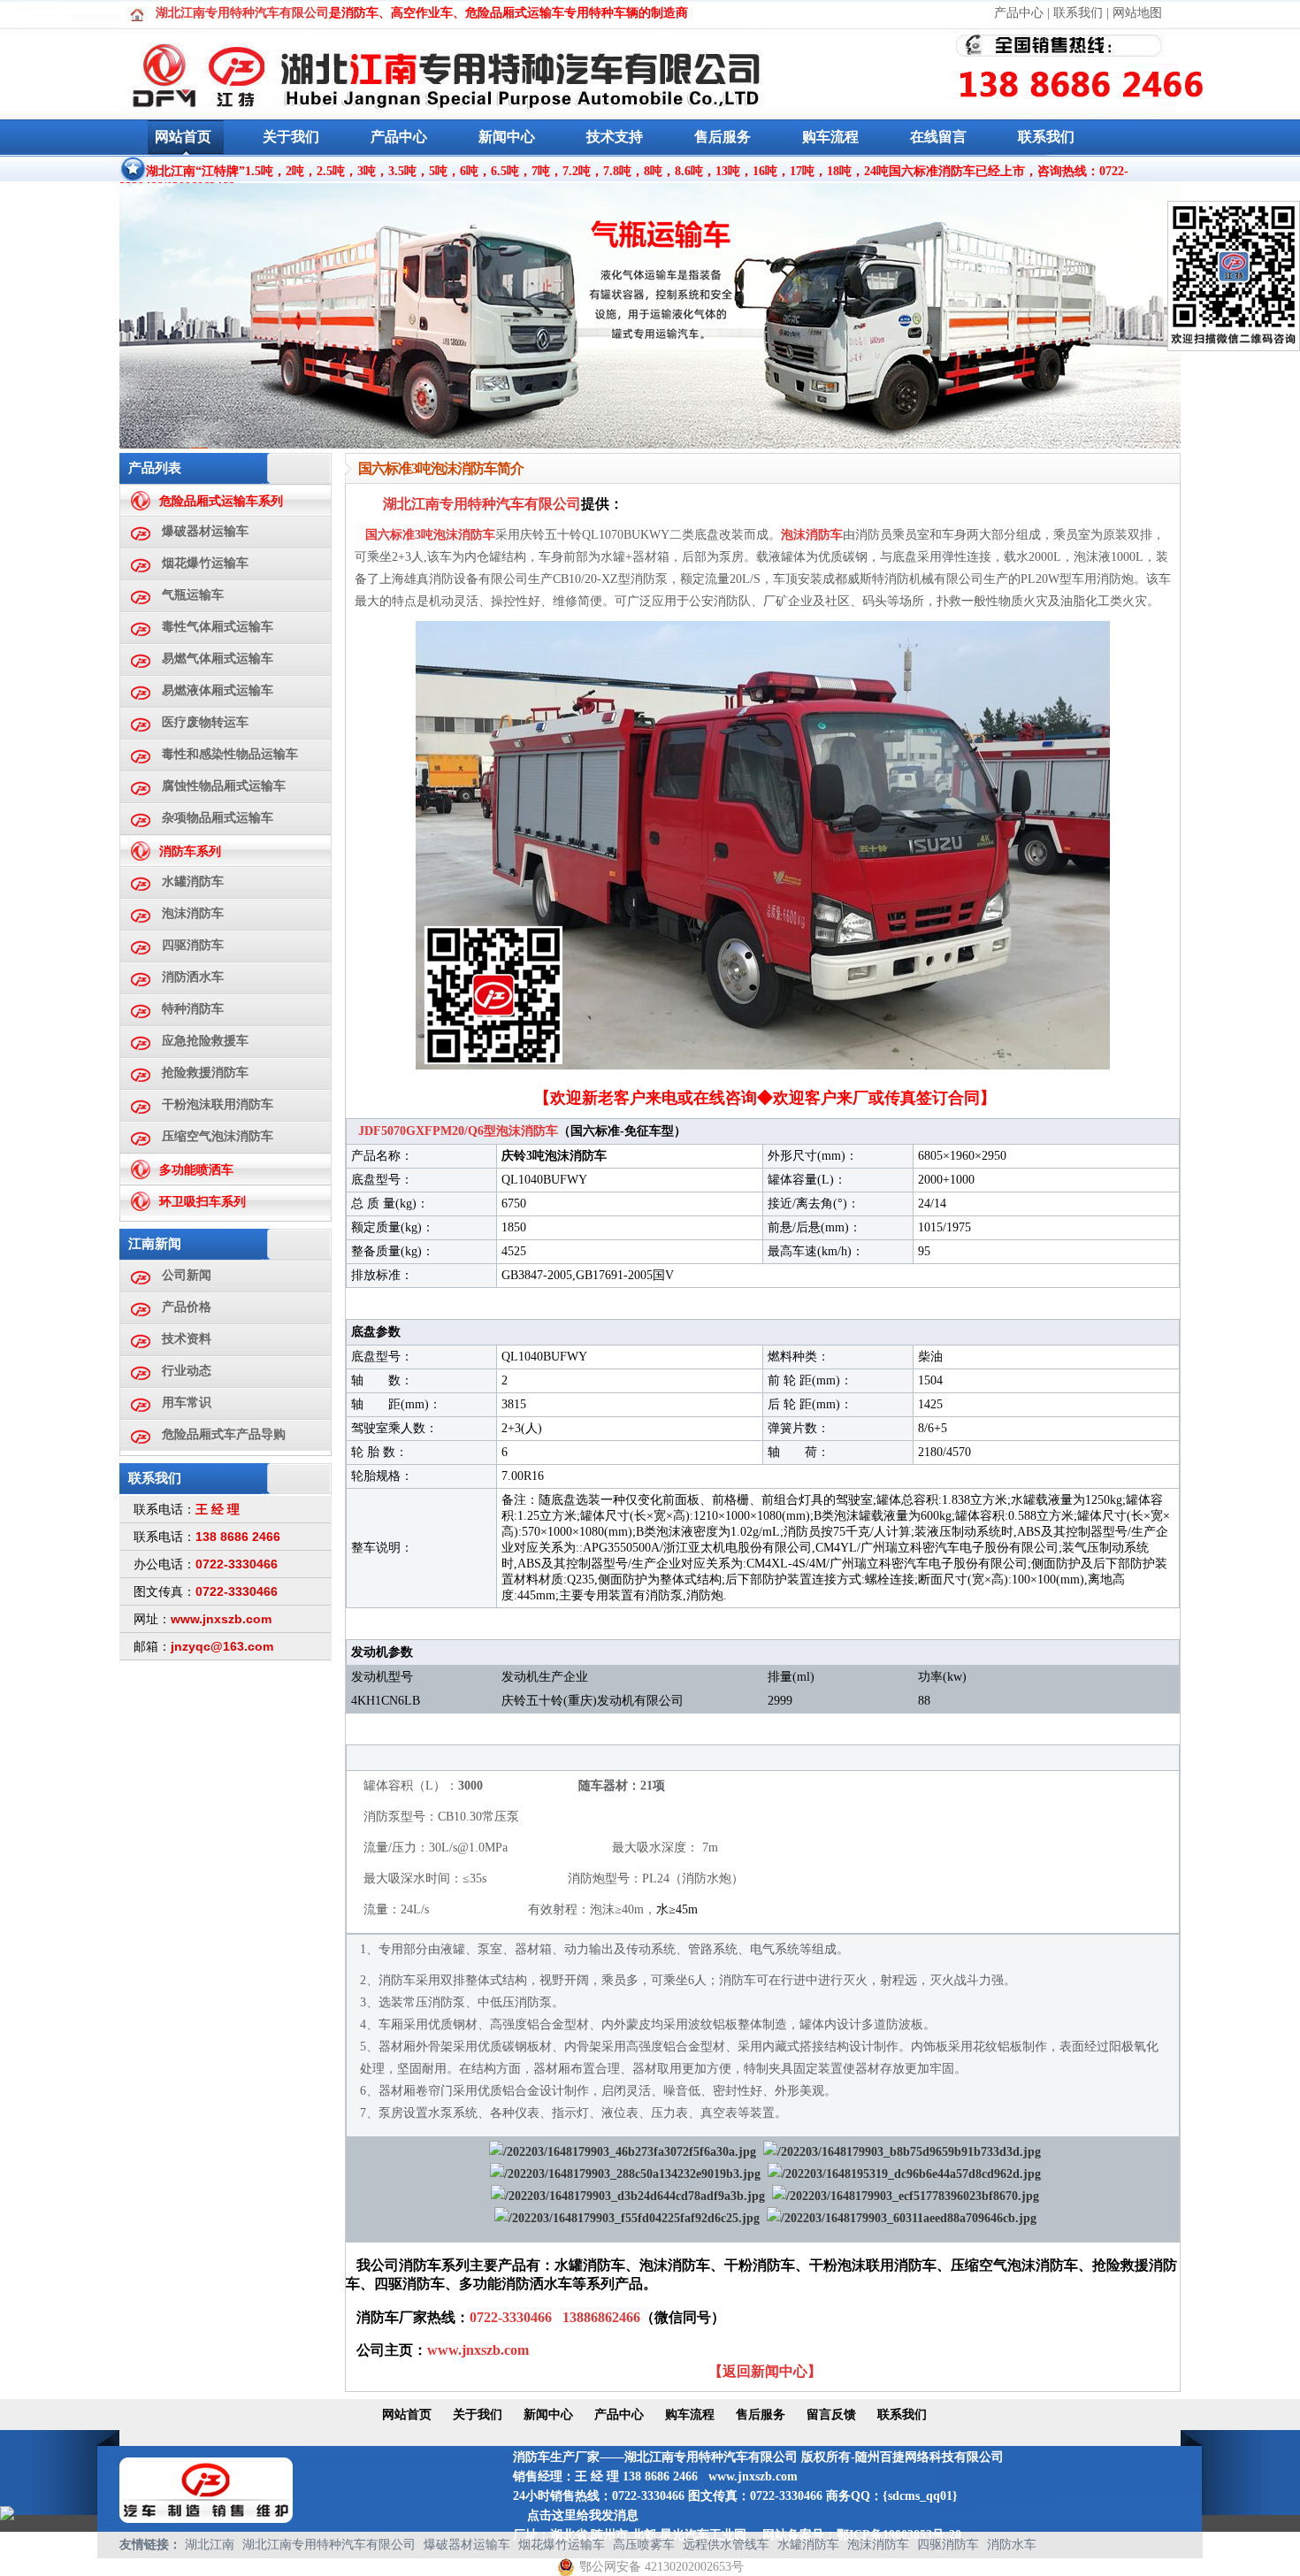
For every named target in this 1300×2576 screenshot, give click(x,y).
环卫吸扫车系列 (203, 1202)
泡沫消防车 (193, 913)
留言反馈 (831, 2415)
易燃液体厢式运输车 (218, 690)
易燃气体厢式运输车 (218, 659)
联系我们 (1078, 13)
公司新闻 (187, 1275)
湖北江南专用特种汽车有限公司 (329, 2545)
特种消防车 (193, 1009)
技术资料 (187, 1339)
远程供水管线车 (726, 2545)
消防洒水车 (193, 977)
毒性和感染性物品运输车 (230, 754)
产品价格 (187, 1307)
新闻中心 (507, 137)
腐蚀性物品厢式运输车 (224, 786)
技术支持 (615, 137)
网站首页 (183, 137)
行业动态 (187, 1371)
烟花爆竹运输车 (205, 563)
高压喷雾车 (644, 2545)
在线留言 (938, 137)
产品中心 (1019, 13)
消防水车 (1012, 2545)
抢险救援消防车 (205, 1073)
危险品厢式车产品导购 (224, 1434)
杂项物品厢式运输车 (218, 818)
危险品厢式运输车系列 (221, 501)
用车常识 (187, 1403)
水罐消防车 (193, 882)
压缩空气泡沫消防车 (218, 1136)
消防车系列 (190, 851)
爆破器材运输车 (205, 531)
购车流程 (830, 137)
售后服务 (723, 137)
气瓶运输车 (193, 595)
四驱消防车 (193, 945)
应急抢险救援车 (205, 1041)
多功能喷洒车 (196, 1170)
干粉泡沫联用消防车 (218, 1104)
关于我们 (291, 137)
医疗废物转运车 (205, 722)
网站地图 (1137, 13)
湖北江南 (210, 2545)
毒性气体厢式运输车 (218, 627)
